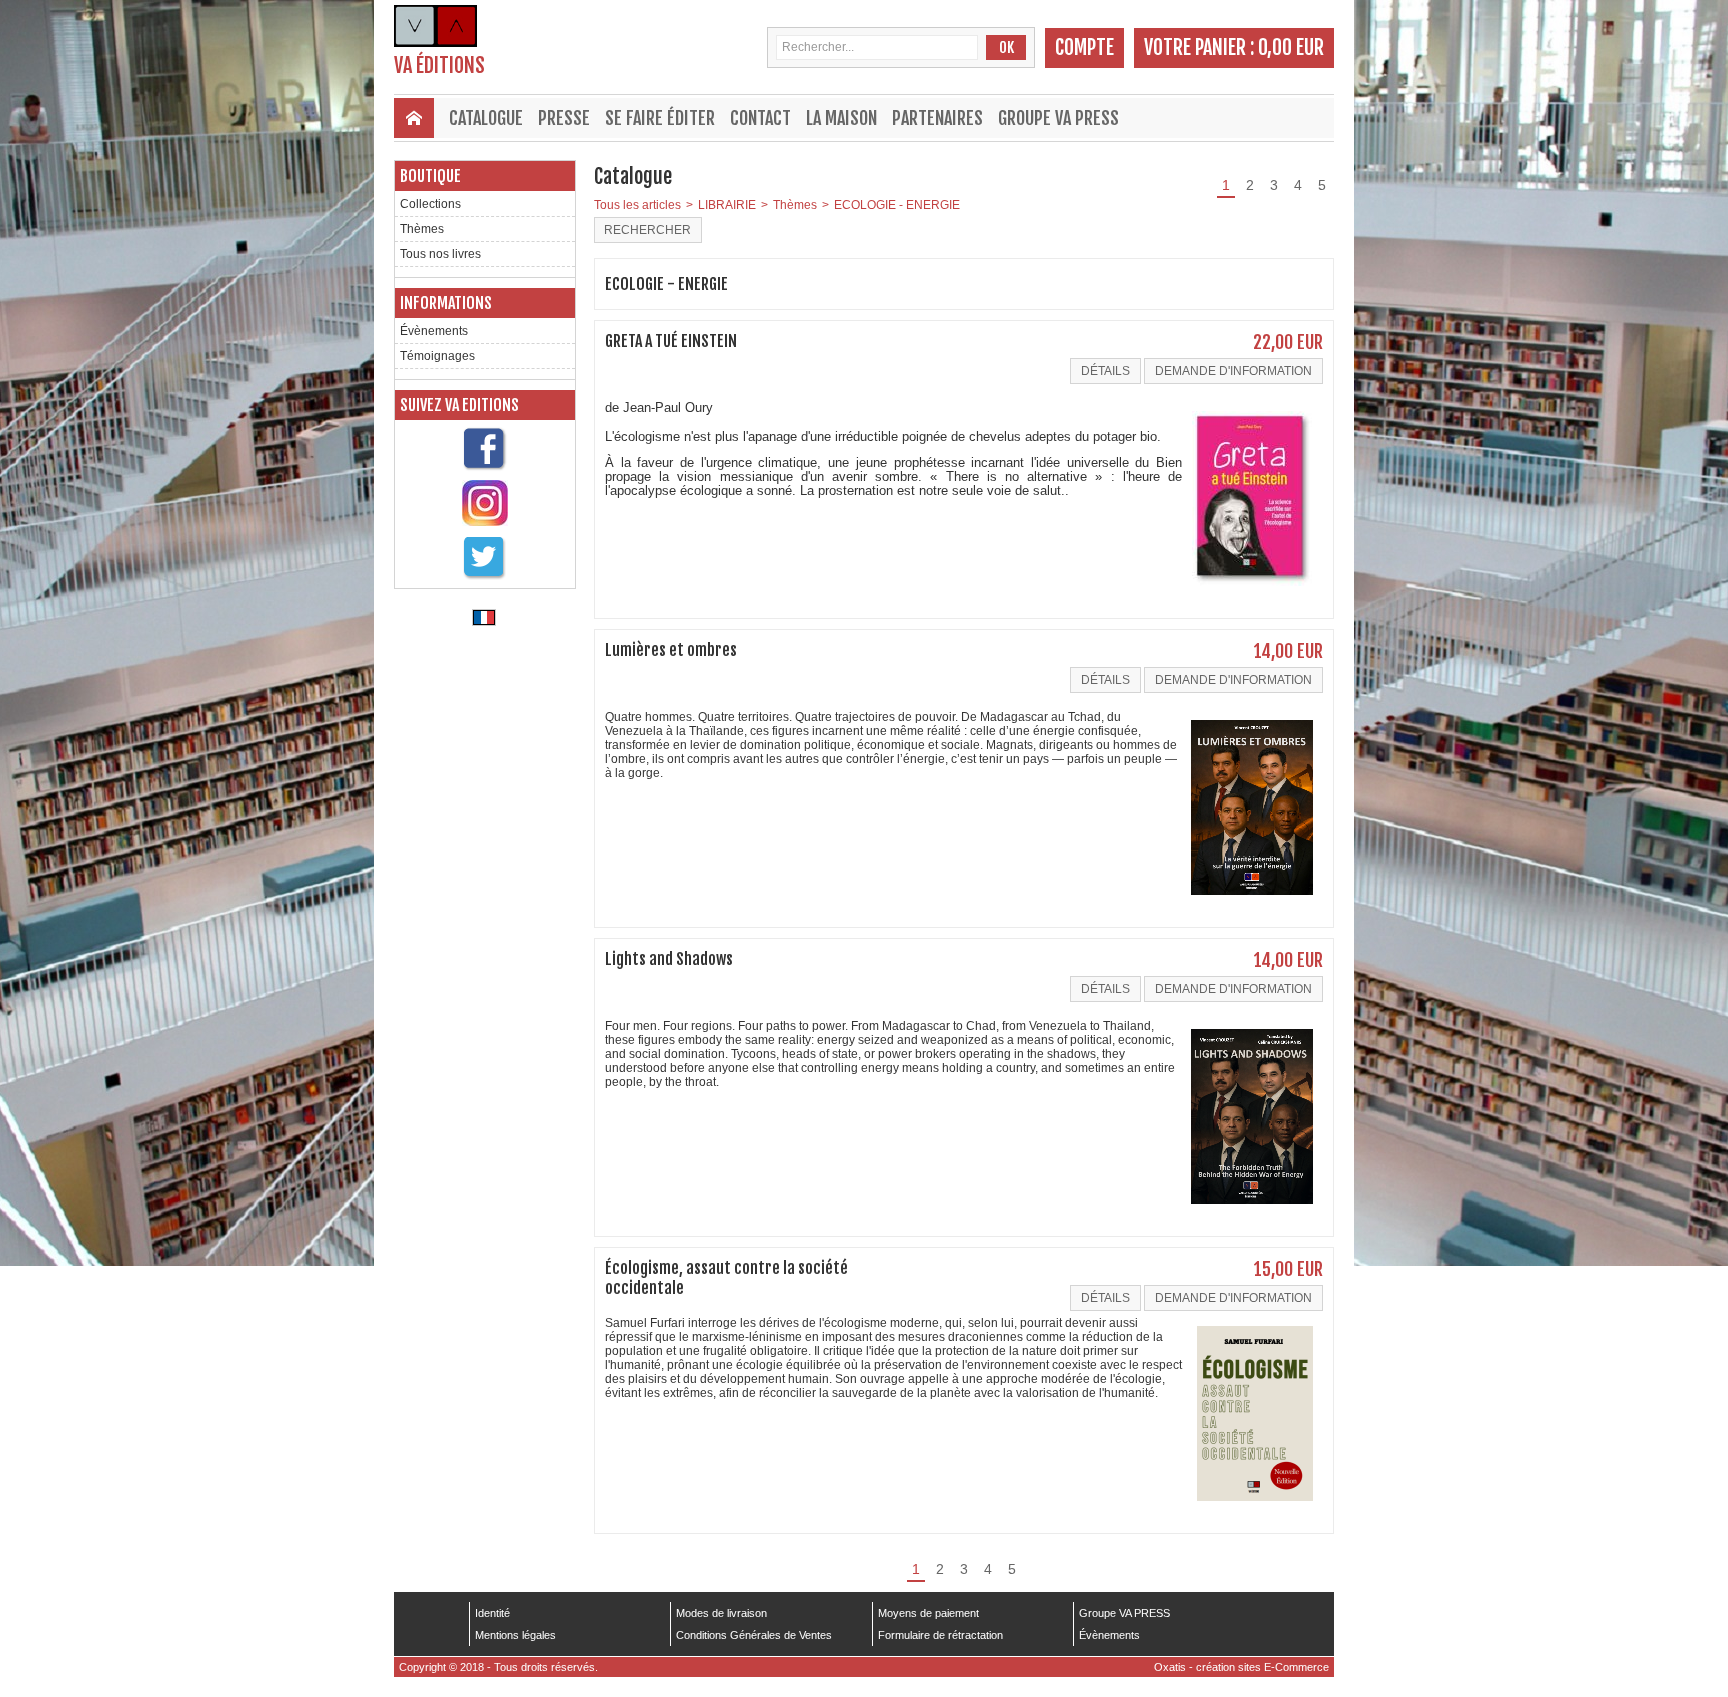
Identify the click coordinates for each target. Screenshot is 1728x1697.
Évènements (434, 331)
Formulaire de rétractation (940, 1635)
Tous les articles (637, 205)
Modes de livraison (721, 1613)
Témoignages (437, 356)
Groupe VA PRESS (1058, 118)
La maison (841, 118)
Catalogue (486, 118)
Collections (430, 204)
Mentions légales (515, 1635)
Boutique (430, 176)
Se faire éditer (660, 118)
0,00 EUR (1291, 47)
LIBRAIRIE (727, 205)
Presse (564, 118)
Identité (492, 1613)
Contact (760, 118)
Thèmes (422, 229)
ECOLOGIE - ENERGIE (897, 205)
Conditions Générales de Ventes (754, 1635)
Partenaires (937, 118)
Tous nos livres (440, 254)
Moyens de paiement (928, 1613)
